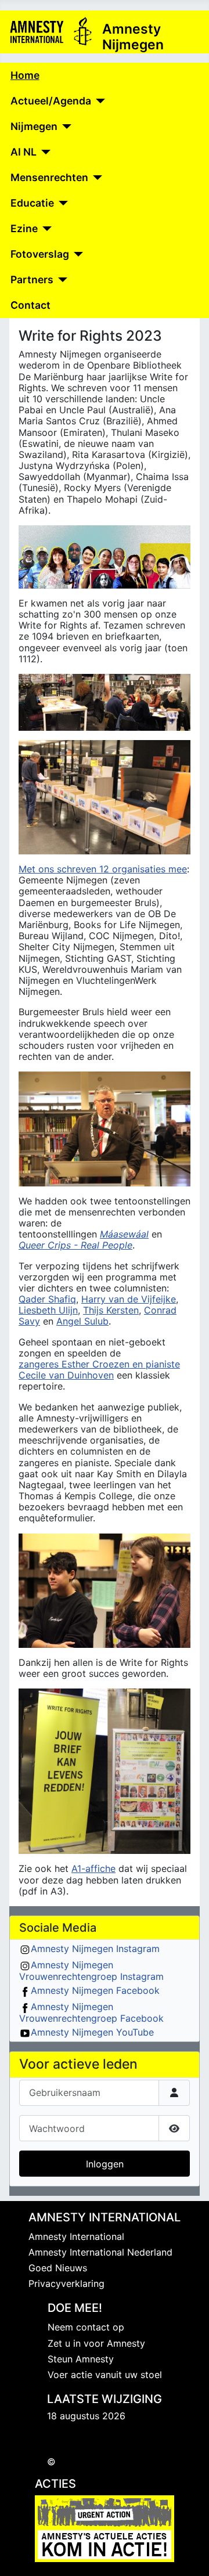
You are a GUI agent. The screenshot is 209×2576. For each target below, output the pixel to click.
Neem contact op (86, 2327)
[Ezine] (45, 229)
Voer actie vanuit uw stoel (105, 2375)
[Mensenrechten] (96, 178)
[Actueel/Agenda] (98, 101)
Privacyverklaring (66, 2283)
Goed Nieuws (58, 2268)
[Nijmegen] (65, 127)
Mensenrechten (49, 177)
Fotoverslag (40, 254)
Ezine (24, 228)
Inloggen (105, 2164)
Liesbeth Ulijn (48, 1310)
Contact (30, 305)
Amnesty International (76, 2236)
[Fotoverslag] (76, 254)
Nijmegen (34, 126)
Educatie (32, 203)
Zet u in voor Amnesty (96, 2343)
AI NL (24, 152)
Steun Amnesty (81, 2359)
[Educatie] (61, 203)
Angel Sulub (82, 1321)
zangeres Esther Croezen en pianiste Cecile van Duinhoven (99, 1370)
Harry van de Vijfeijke (129, 1299)
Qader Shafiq (47, 1299)
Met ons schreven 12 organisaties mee (103, 869)
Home (25, 75)
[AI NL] (44, 152)
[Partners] (61, 280)
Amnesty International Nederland (100, 2252)
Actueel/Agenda (51, 101)
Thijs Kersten (111, 1310)
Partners (32, 279)
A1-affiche (93, 1868)
